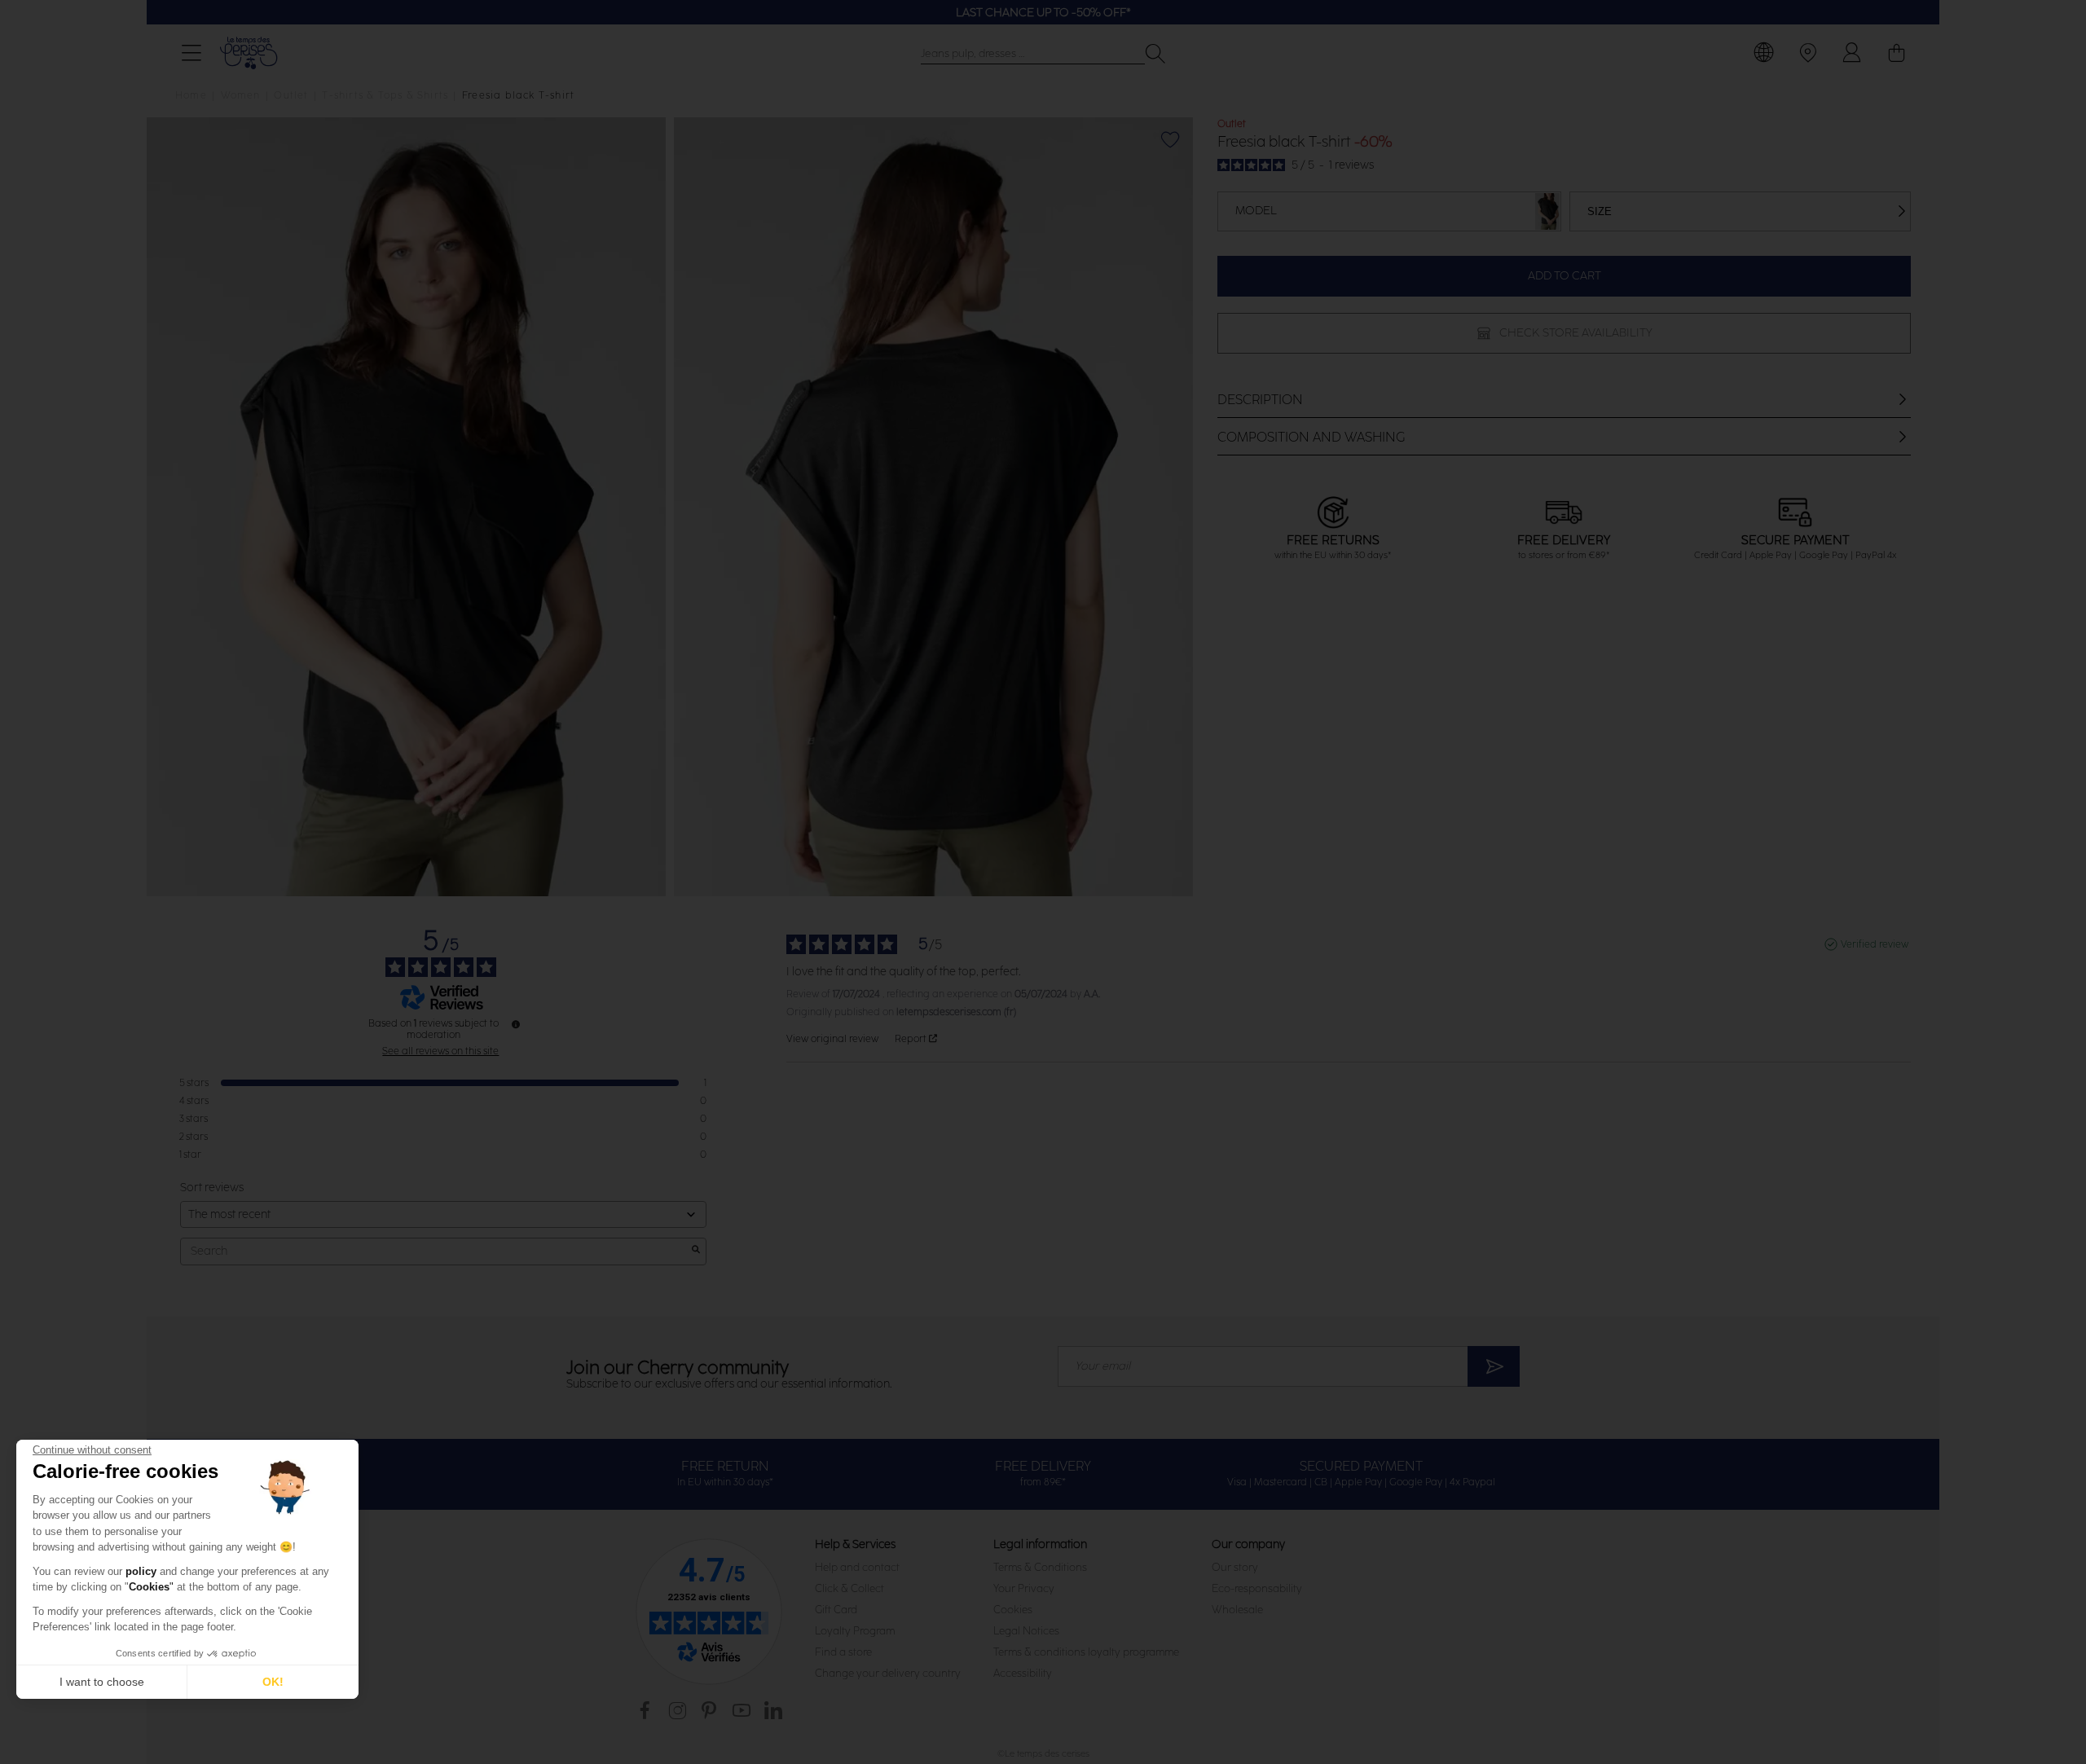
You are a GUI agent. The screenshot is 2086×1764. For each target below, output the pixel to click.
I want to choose (102, 1682)
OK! (273, 1682)
